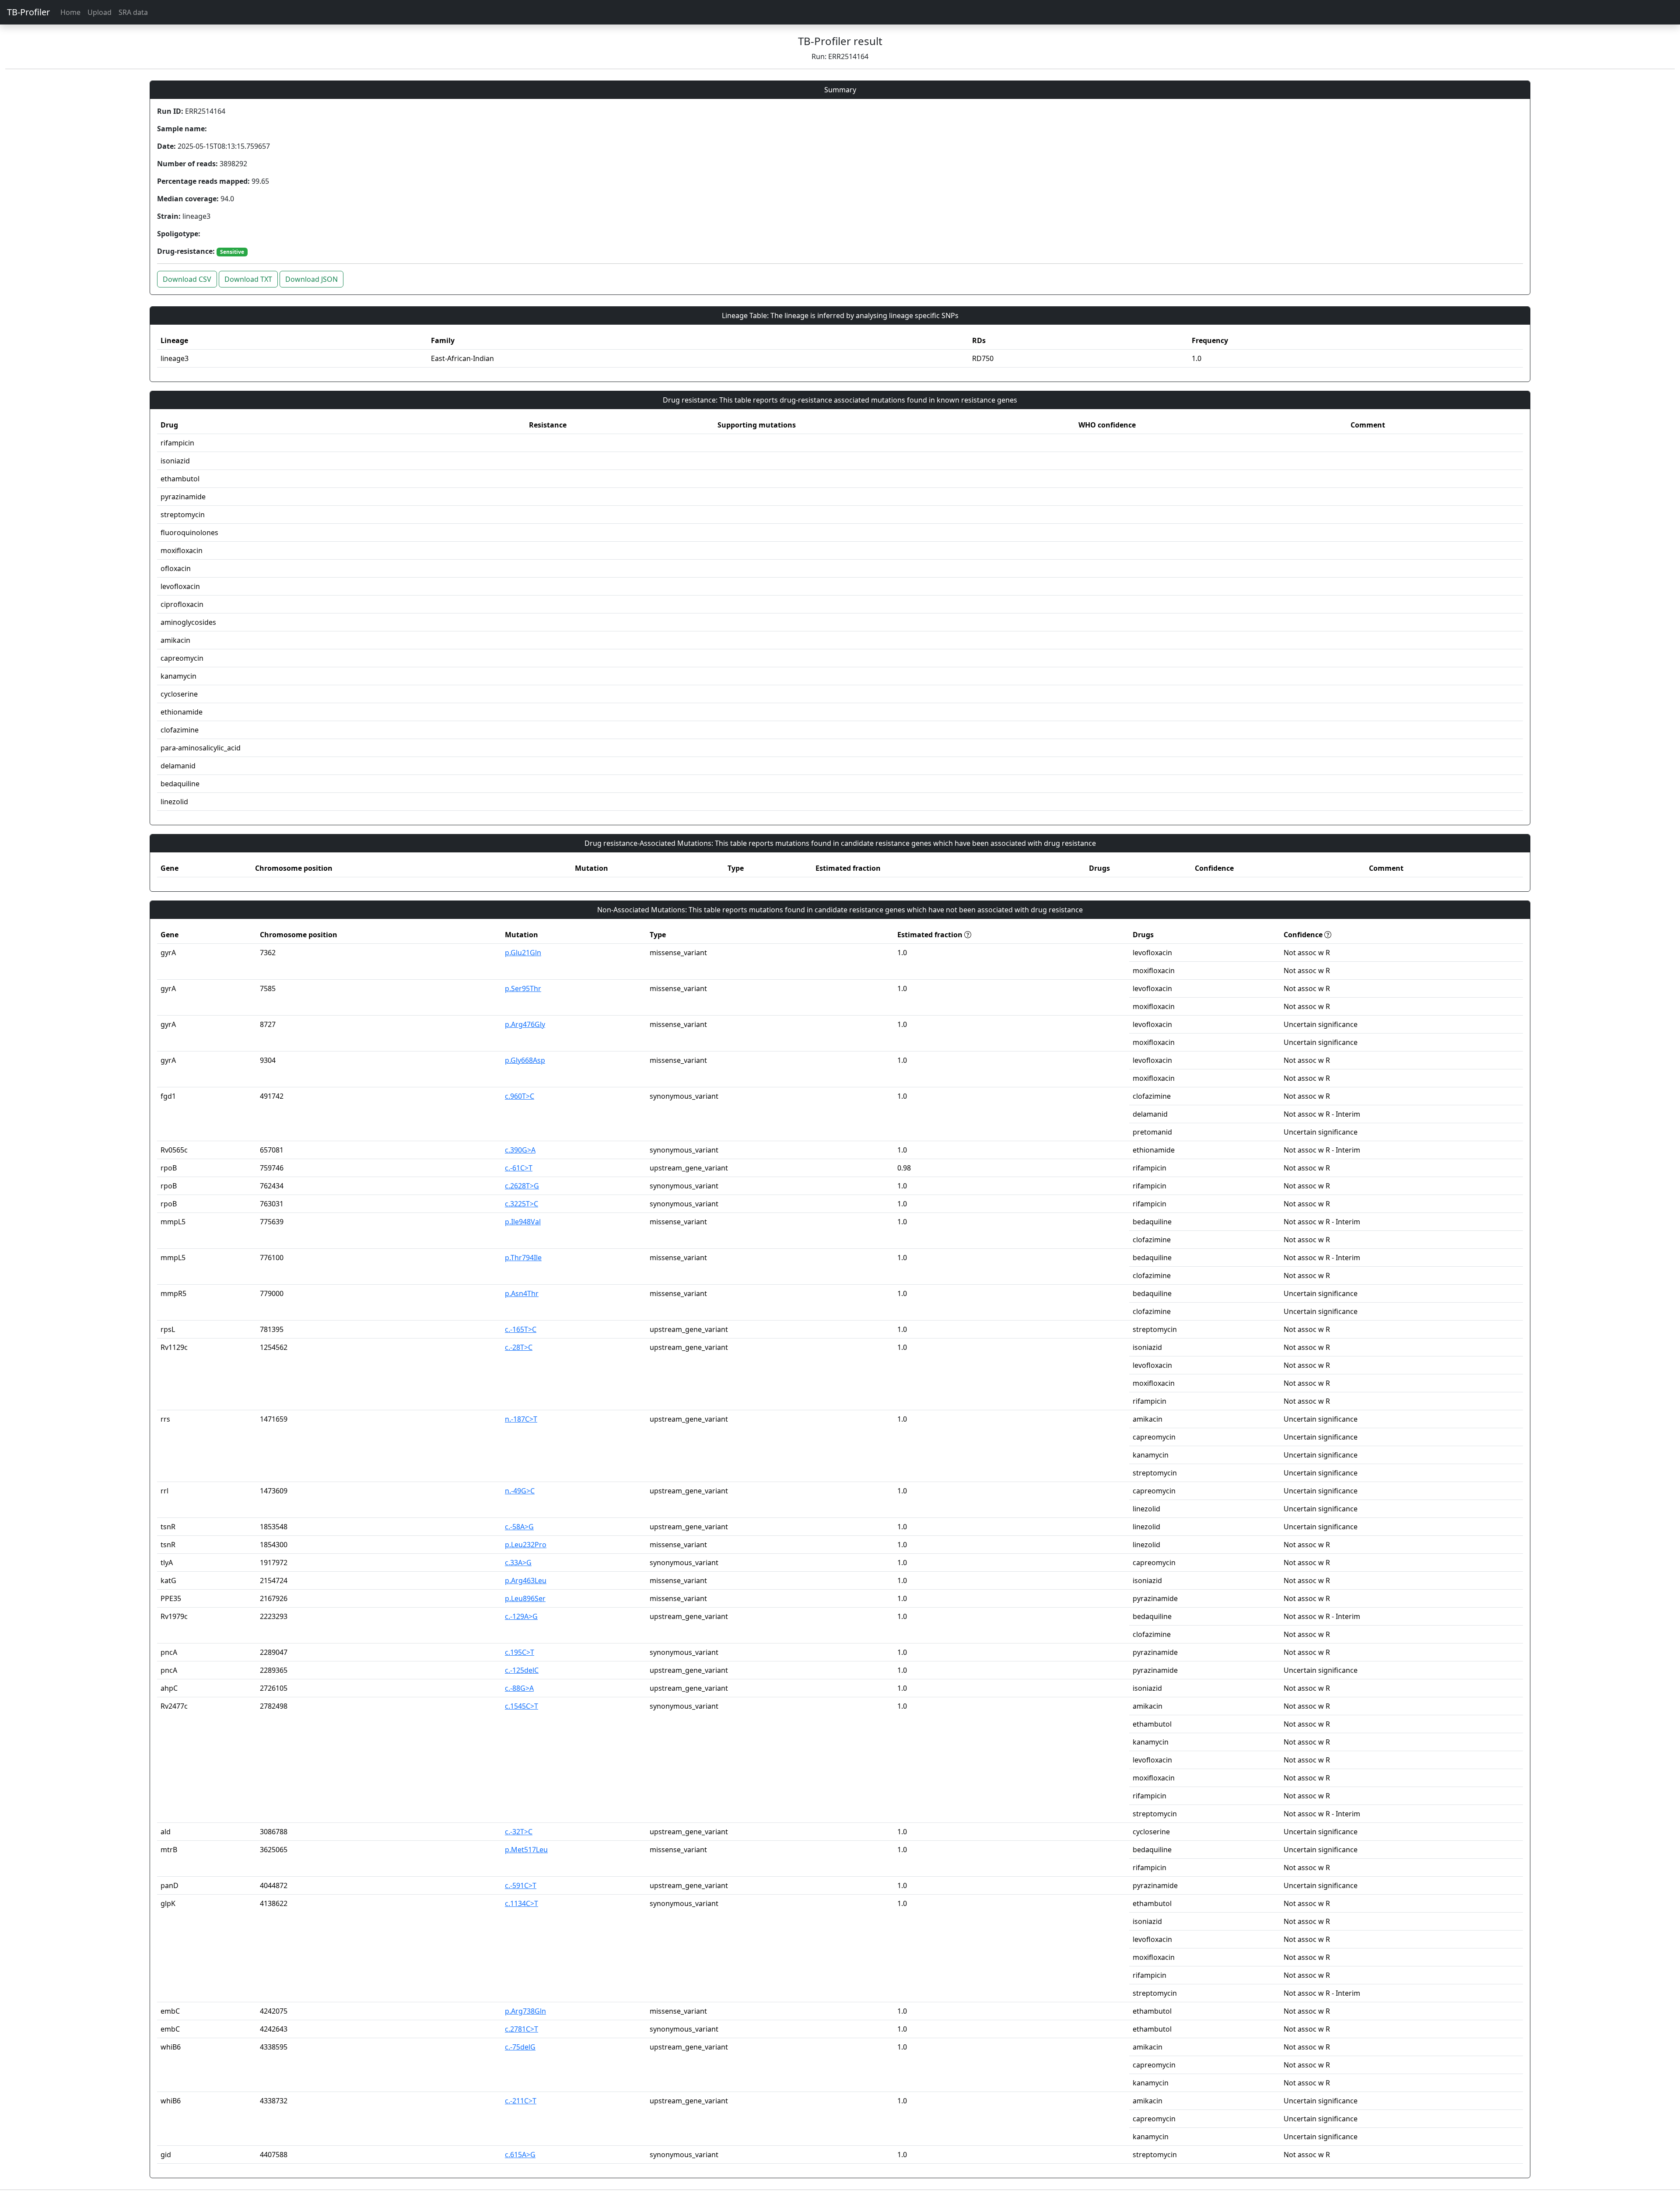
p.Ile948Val (523, 1222)
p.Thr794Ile (523, 1258)
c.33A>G (518, 1563)
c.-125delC (522, 1670)
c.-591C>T (521, 1885)
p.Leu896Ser (525, 1598)
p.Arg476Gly (525, 1024)
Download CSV (187, 279)
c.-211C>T (521, 2101)
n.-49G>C (520, 1491)
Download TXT (248, 279)
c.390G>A (520, 1150)
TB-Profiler (28, 12)
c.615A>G (520, 2155)
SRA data (133, 12)
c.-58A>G (519, 1527)
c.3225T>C (521, 1204)
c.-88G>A (519, 1688)
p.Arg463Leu (526, 1580)
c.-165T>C (521, 1329)
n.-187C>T (521, 1419)
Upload (100, 12)
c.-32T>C (519, 1832)
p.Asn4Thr (522, 1293)
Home (70, 12)
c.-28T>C (519, 1347)
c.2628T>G (522, 1186)
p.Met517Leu (526, 1850)
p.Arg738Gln (525, 2011)
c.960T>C (520, 1096)
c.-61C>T (519, 1168)
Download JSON (311, 279)
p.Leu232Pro (526, 1545)
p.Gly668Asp (525, 1060)
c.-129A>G (521, 1616)
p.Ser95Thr (523, 988)
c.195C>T (520, 1652)
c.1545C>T (521, 1706)
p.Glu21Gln (523, 953)
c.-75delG (520, 2047)
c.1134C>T (521, 1903)
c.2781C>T (521, 2029)
